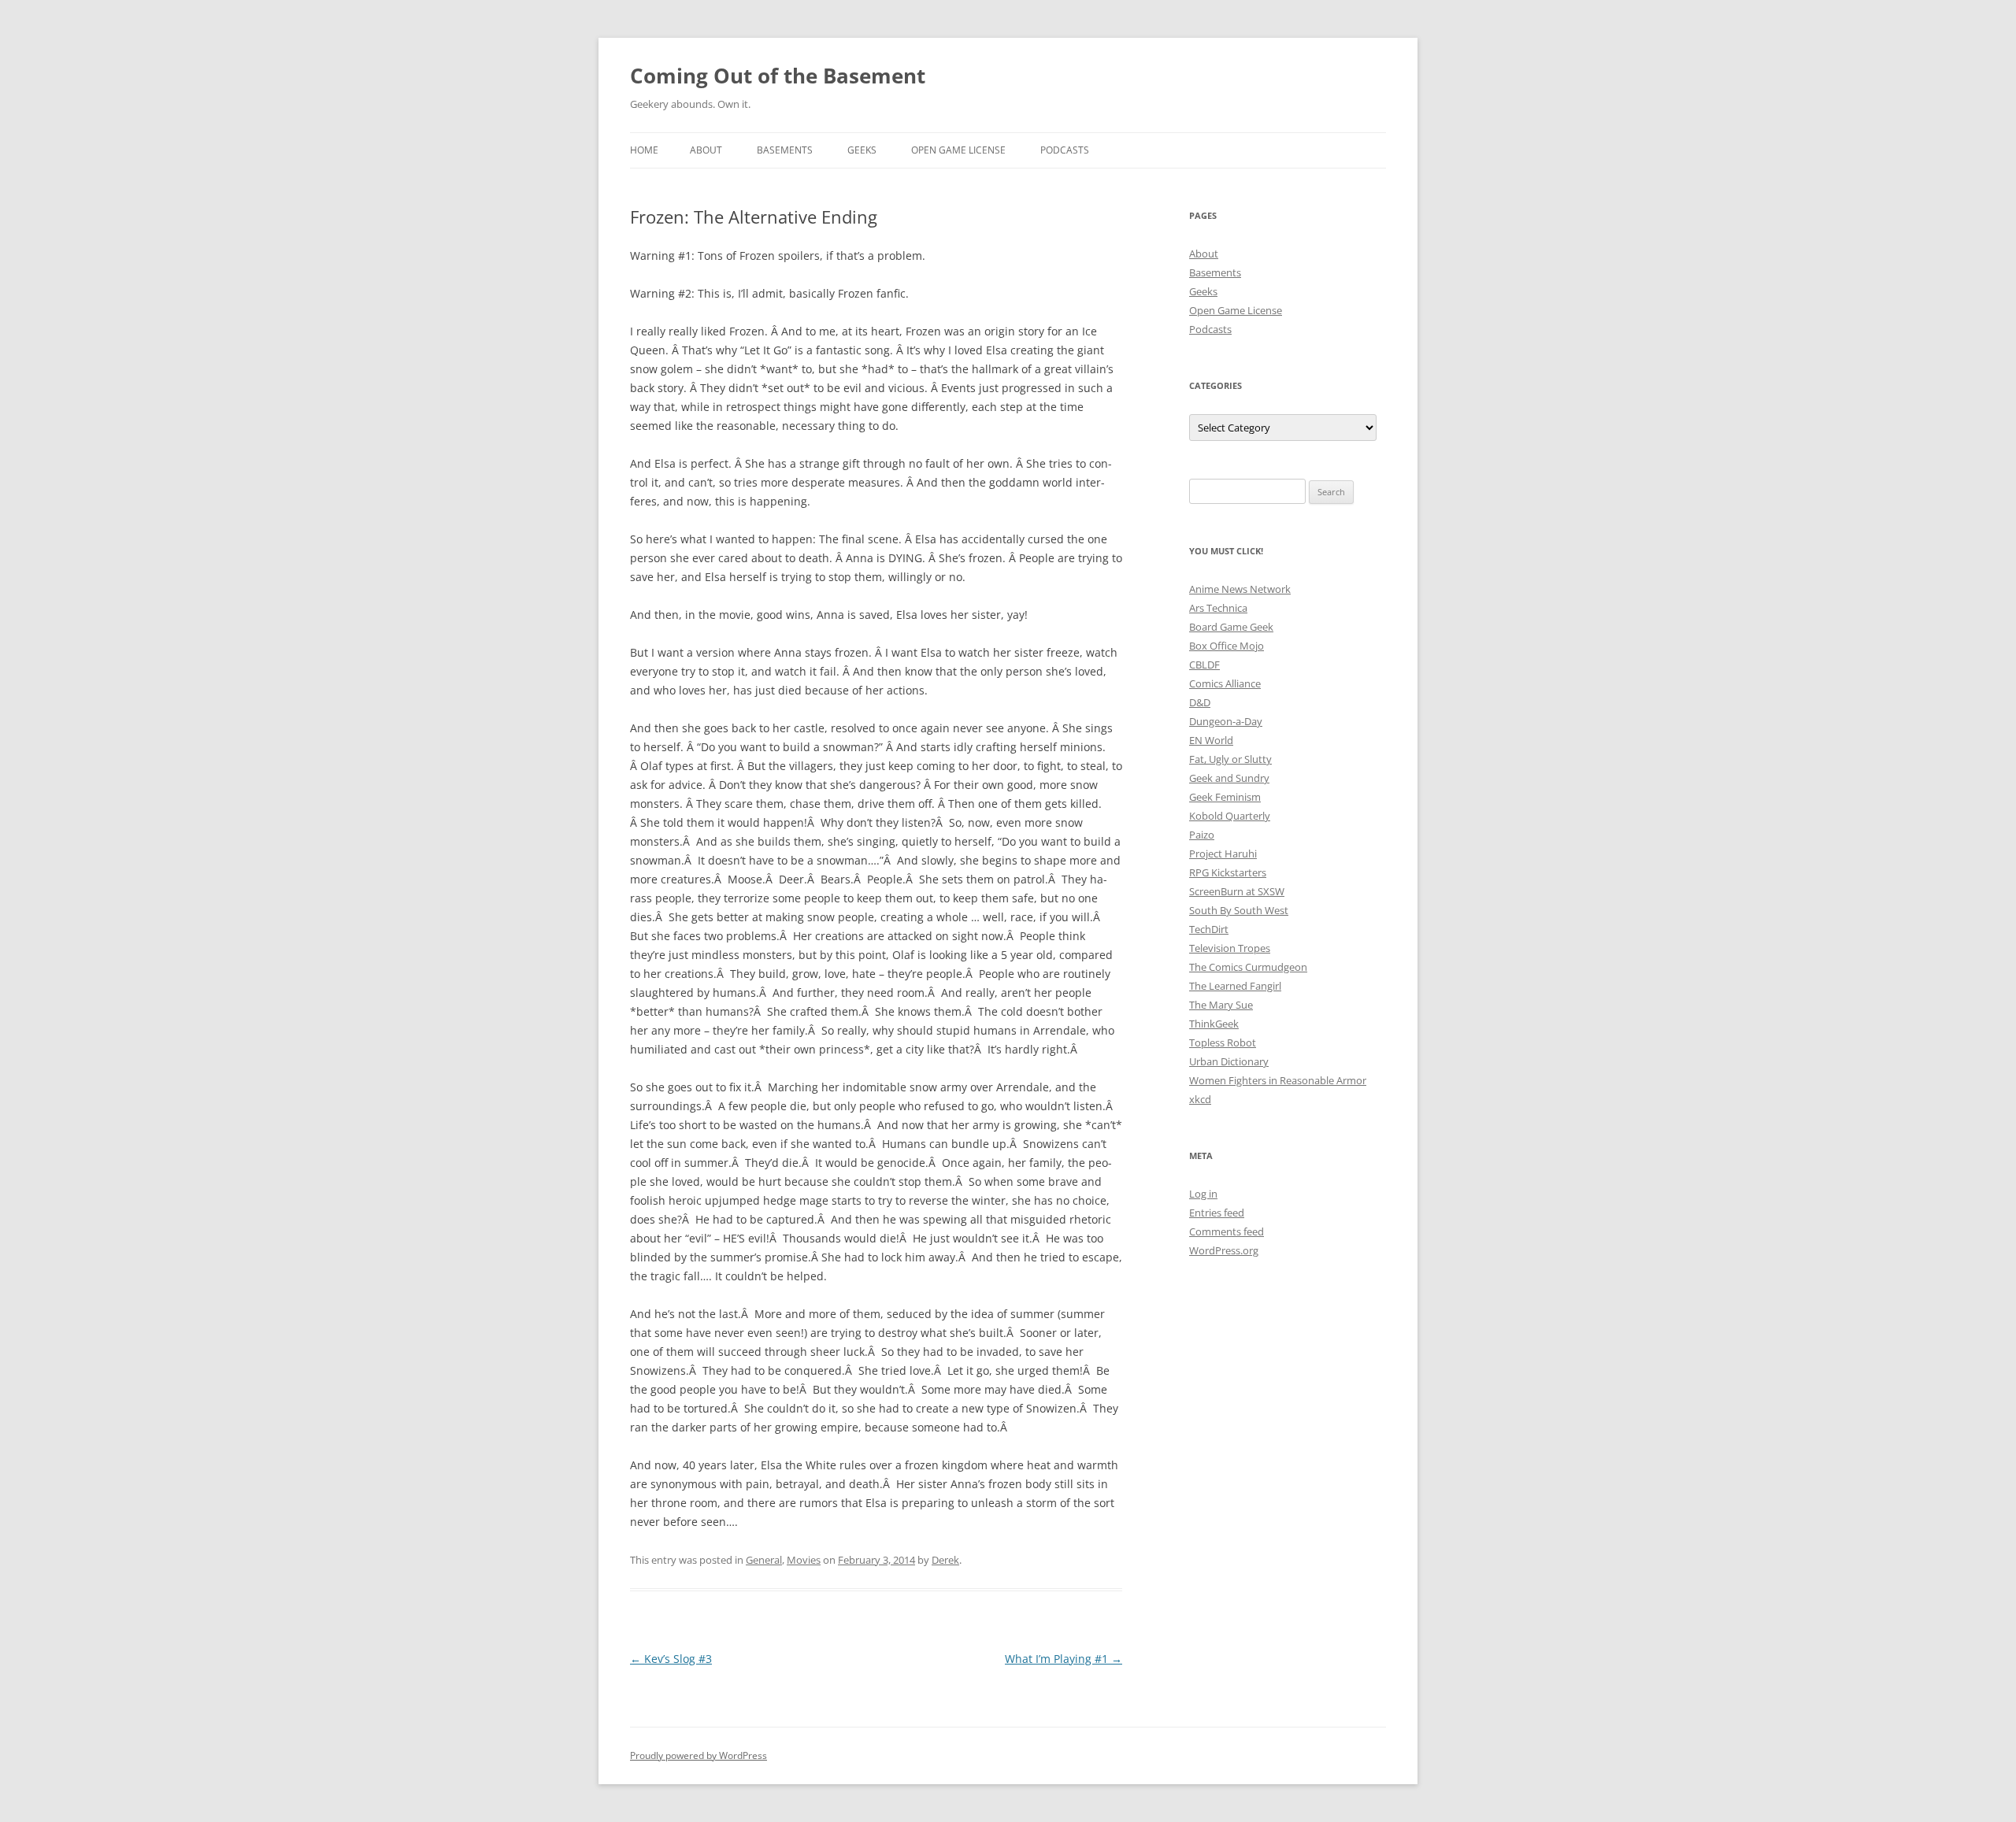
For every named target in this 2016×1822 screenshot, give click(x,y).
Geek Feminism (1225, 797)
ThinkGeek (1214, 1024)
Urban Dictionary (1229, 1061)
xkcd (1200, 1099)
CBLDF (1204, 665)
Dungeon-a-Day (1226, 721)
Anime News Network (1240, 589)
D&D (1200, 702)
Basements (785, 150)
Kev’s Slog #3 (671, 1659)
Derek (945, 1560)
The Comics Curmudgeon (1248, 967)
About (706, 150)
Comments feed (1227, 1231)
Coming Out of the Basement (778, 76)
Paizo (1202, 835)
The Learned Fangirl (1235, 986)
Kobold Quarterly (1230, 816)
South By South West (1239, 910)
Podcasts (1065, 150)
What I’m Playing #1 (1064, 1659)
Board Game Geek (1231, 627)
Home (644, 150)
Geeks (862, 150)
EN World (1211, 740)
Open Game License (958, 150)
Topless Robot (1223, 1042)
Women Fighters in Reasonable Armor (1278, 1080)
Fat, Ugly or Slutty (1230, 759)
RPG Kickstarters (1228, 872)
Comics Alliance (1225, 683)
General (764, 1560)
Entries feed (1217, 1213)
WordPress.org (1224, 1250)
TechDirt (1209, 929)
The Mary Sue (1221, 1005)
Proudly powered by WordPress (699, 1755)
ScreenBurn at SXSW (1237, 891)
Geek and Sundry (1229, 778)
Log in (1203, 1194)
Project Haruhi (1223, 854)
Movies (804, 1560)
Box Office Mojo (1227, 646)
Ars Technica (1218, 608)
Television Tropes (1230, 948)
